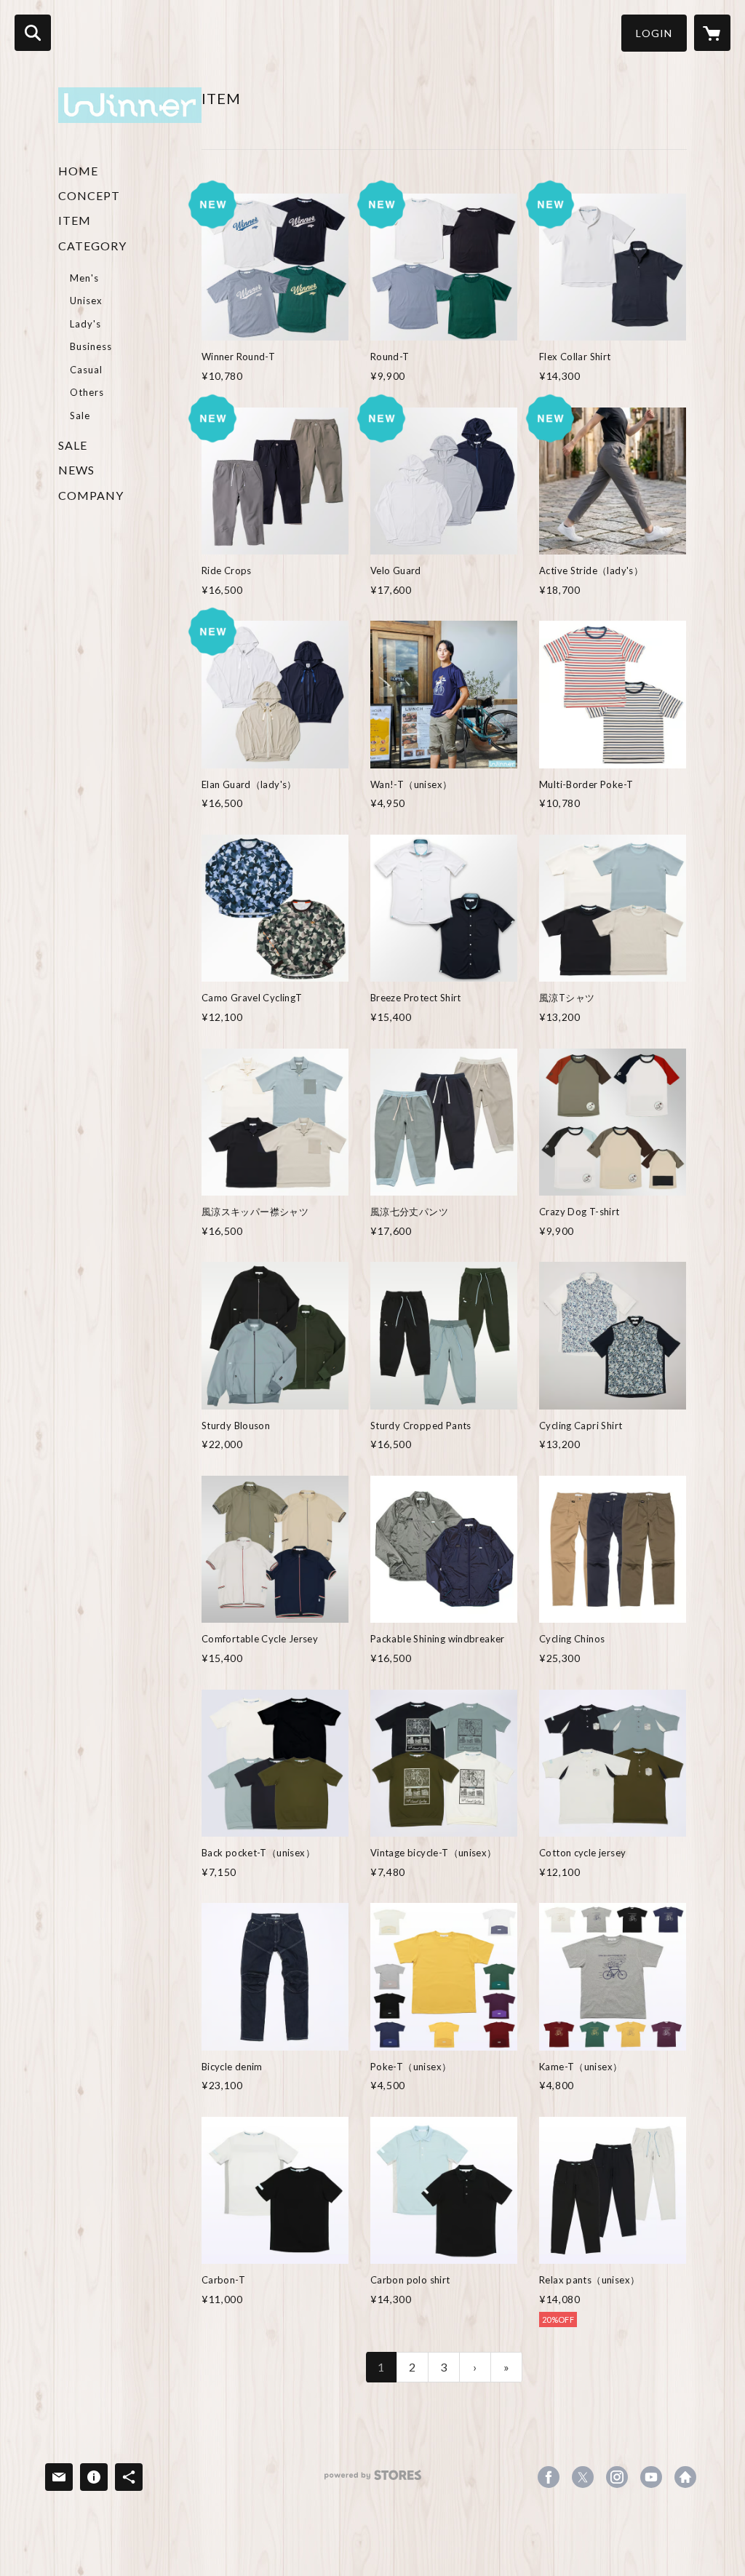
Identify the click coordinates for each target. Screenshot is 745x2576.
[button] (654, 33)
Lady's (85, 324)
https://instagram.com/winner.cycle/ (617, 2477)
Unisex (86, 301)
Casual (86, 370)
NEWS (76, 470)
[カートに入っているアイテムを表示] (712, 33)
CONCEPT (89, 195)
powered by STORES (373, 2480)
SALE (73, 445)
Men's (84, 278)
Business (91, 346)
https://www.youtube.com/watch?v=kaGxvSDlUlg (651, 2477)
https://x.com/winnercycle (583, 2477)
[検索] (33, 33)
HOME (78, 171)
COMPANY (91, 495)
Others (87, 392)
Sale (80, 416)
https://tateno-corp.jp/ (685, 2477)
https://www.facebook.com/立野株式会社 (549, 2477)
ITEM (75, 220)
